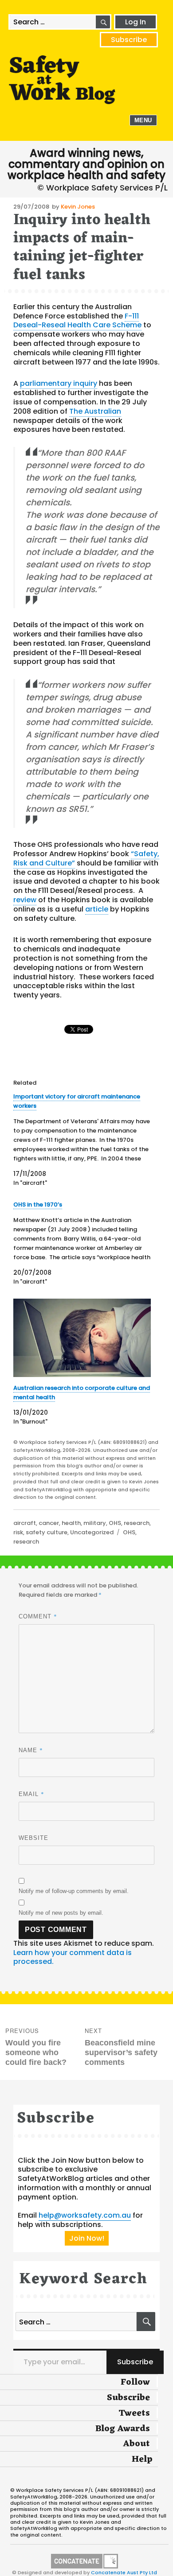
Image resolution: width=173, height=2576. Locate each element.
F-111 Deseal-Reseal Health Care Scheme (77, 321)
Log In (136, 22)
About (136, 2444)
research (137, 1523)
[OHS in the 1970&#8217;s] (82, 1243)
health (71, 1523)
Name (31, 1750)
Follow (135, 2382)
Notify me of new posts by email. (61, 1913)
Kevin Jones (78, 207)
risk (18, 1532)
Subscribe (129, 40)
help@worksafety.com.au (85, 2215)
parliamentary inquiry (59, 383)
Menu (143, 120)
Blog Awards (123, 2429)
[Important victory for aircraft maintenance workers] (82, 1140)
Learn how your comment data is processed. (73, 1957)
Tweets (134, 2413)
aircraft (25, 1523)
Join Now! (87, 2238)
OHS (115, 1523)
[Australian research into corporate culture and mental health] (82, 1338)
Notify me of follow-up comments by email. (74, 1891)
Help (142, 2460)
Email (31, 1794)
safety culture (47, 1532)
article (97, 909)
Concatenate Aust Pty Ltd (124, 2572)
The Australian (95, 411)
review (25, 900)
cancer (49, 1523)
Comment (38, 1616)
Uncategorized (92, 1532)
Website (33, 1838)
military (95, 1523)
